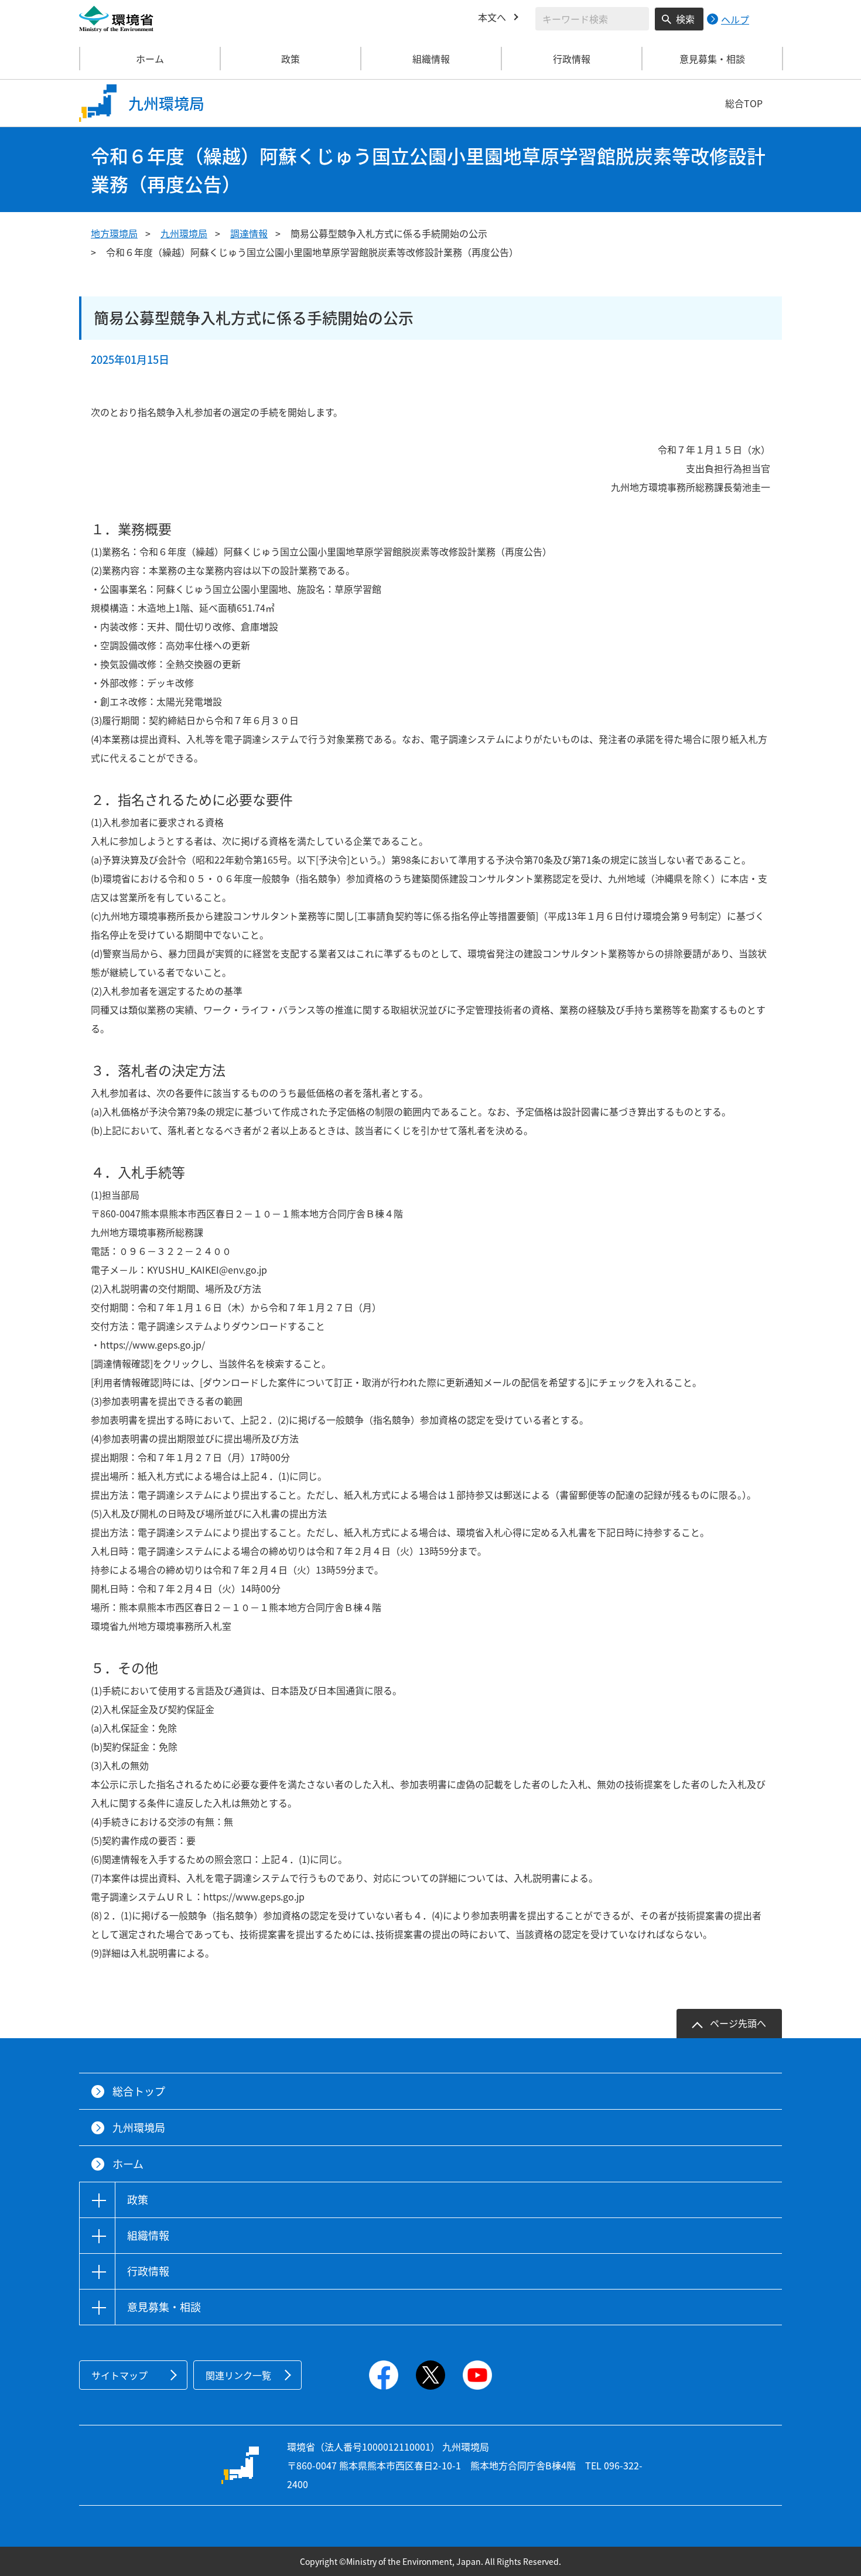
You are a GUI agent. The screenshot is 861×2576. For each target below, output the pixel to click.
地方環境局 (114, 233)
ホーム (150, 59)
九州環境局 (184, 233)
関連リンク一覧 (238, 2375)
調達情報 (249, 233)
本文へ (492, 17)
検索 (685, 19)
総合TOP (744, 103)
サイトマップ (119, 2375)
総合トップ (139, 2091)
